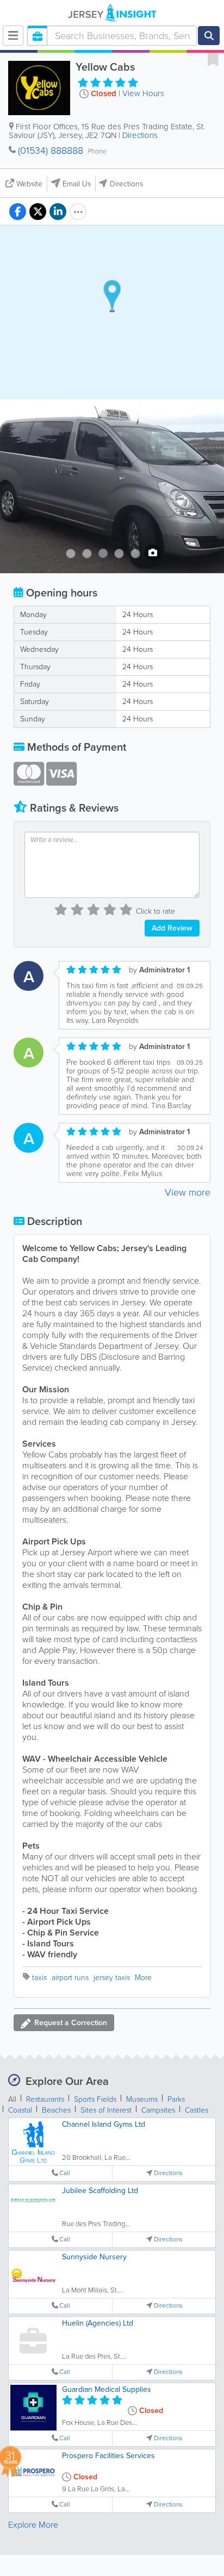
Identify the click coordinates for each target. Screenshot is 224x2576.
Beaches (56, 2110)
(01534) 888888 (51, 150)
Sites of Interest (106, 2110)
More (143, 1978)
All (12, 2099)
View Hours (143, 93)
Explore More (33, 2525)
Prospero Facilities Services (108, 2456)
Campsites (158, 2110)
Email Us (77, 184)
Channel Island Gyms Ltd (104, 2124)
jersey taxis (112, 1978)
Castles (197, 2110)
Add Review (172, 928)
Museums (142, 2099)
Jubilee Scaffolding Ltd (100, 2191)
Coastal (20, 2110)
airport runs (70, 1978)
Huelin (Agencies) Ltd (98, 2323)
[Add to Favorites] (213, 59)
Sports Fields (95, 2099)
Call (65, 2173)
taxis (39, 1978)
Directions (140, 135)
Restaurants (45, 2099)
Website (29, 184)
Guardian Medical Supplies (107, 2389)
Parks (176, 2099)
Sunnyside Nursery (94, 2257)
